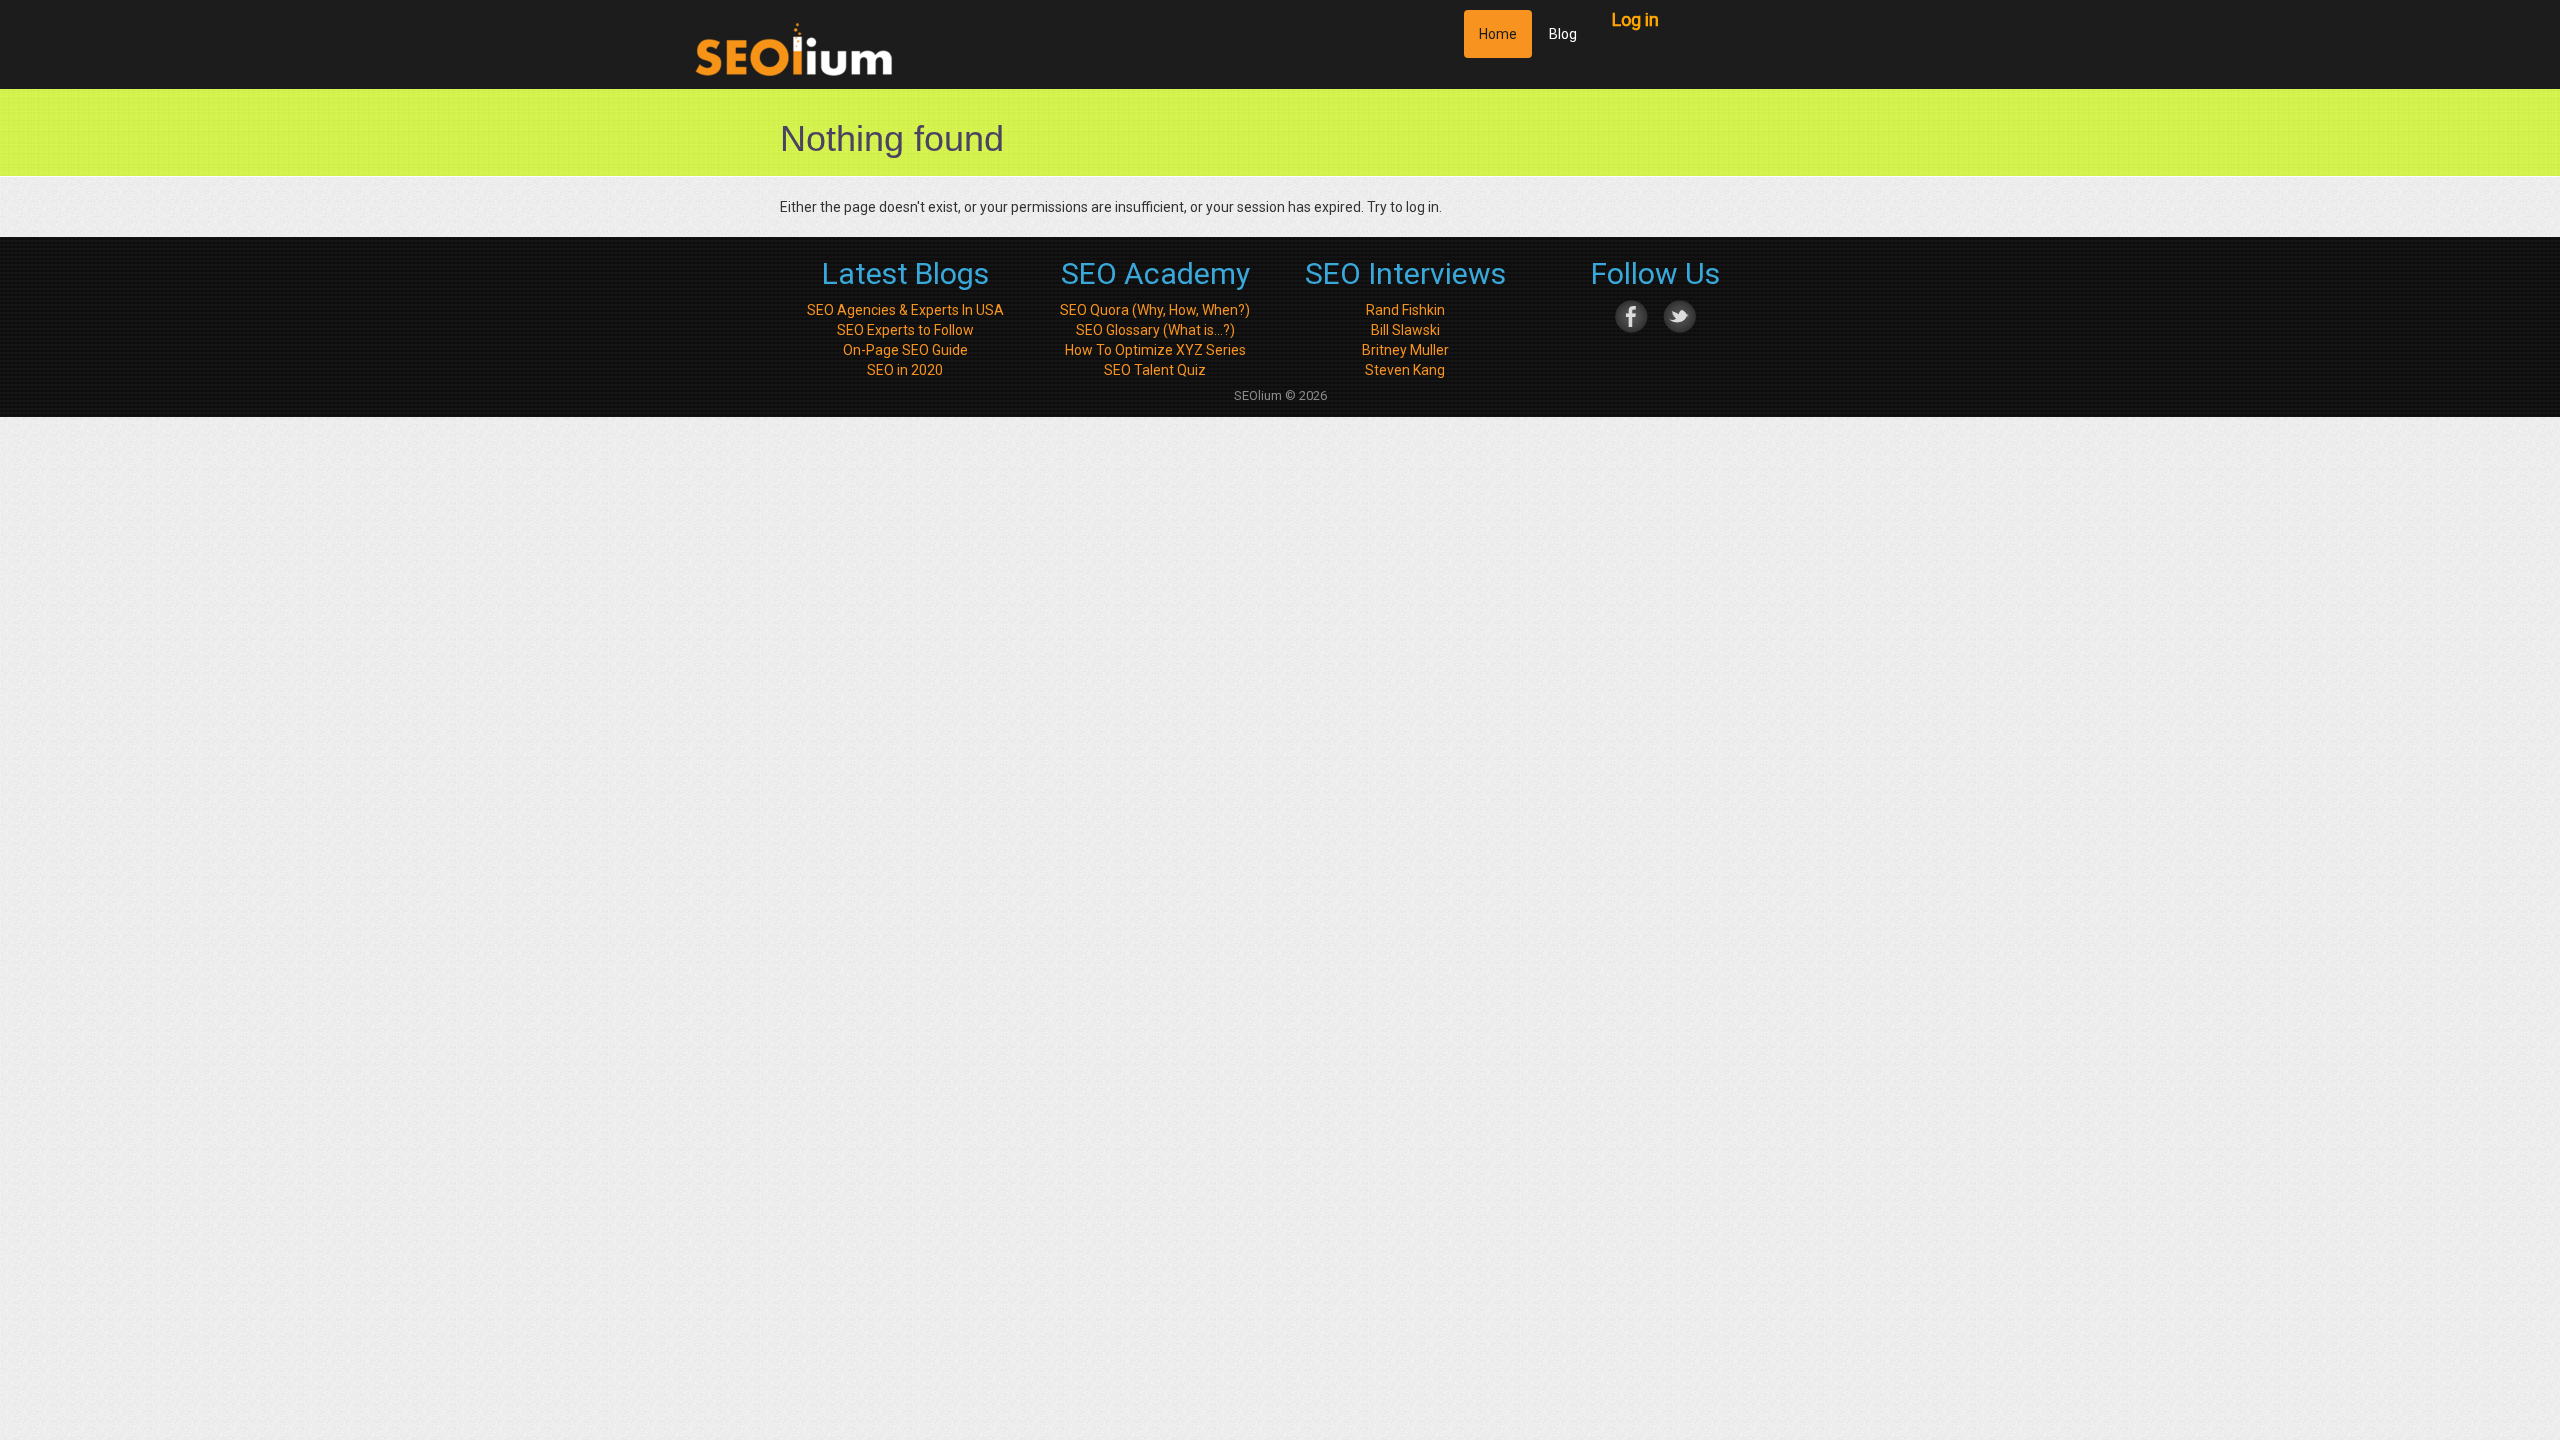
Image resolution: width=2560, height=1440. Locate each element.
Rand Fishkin (1405, 310)
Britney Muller (1405, 350)
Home (1498, 34)
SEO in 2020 (905, 370)
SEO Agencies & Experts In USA (905, 310)
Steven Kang (1405, 370)
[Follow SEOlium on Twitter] (1679, 315)
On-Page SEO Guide (905, 350)
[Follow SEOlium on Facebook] (1631, 315)
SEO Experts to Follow (905, 330)
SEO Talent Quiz (1155, 370)
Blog (1563, 34)
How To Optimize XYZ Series (1155, 350)
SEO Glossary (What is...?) (1155, 330)
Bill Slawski (1405, 330)
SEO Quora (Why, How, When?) (1155, 310)
